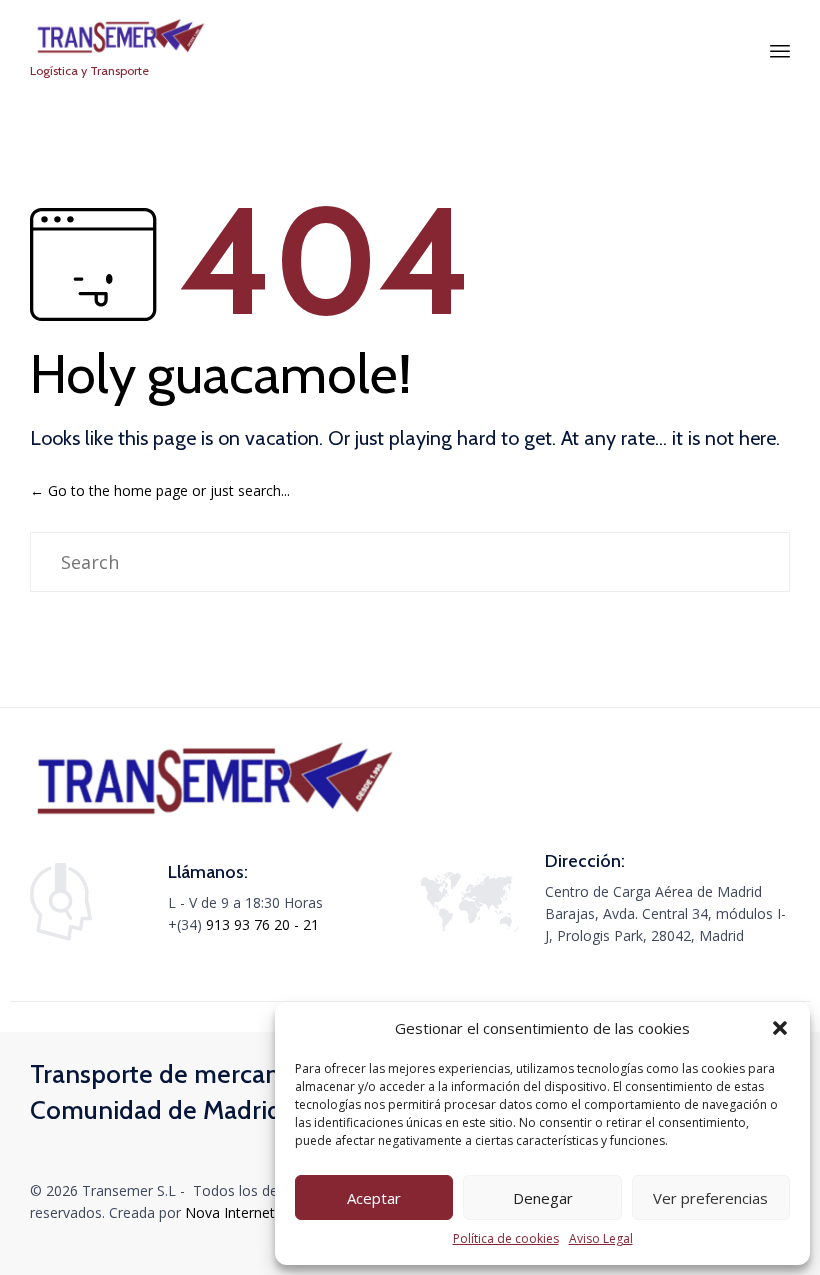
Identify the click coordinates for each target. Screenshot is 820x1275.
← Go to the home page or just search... (160, 490)
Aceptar (374, 1198)
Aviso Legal (601, 1238)
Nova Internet (230, 1212)
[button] (780, 1028)
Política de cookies (506, 1238)
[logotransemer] (215, 818)
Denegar (543, 1198)
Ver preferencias (710, 1198)
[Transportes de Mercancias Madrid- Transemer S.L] (120, 37)
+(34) (187, 924)
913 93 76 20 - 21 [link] (262, 924)
